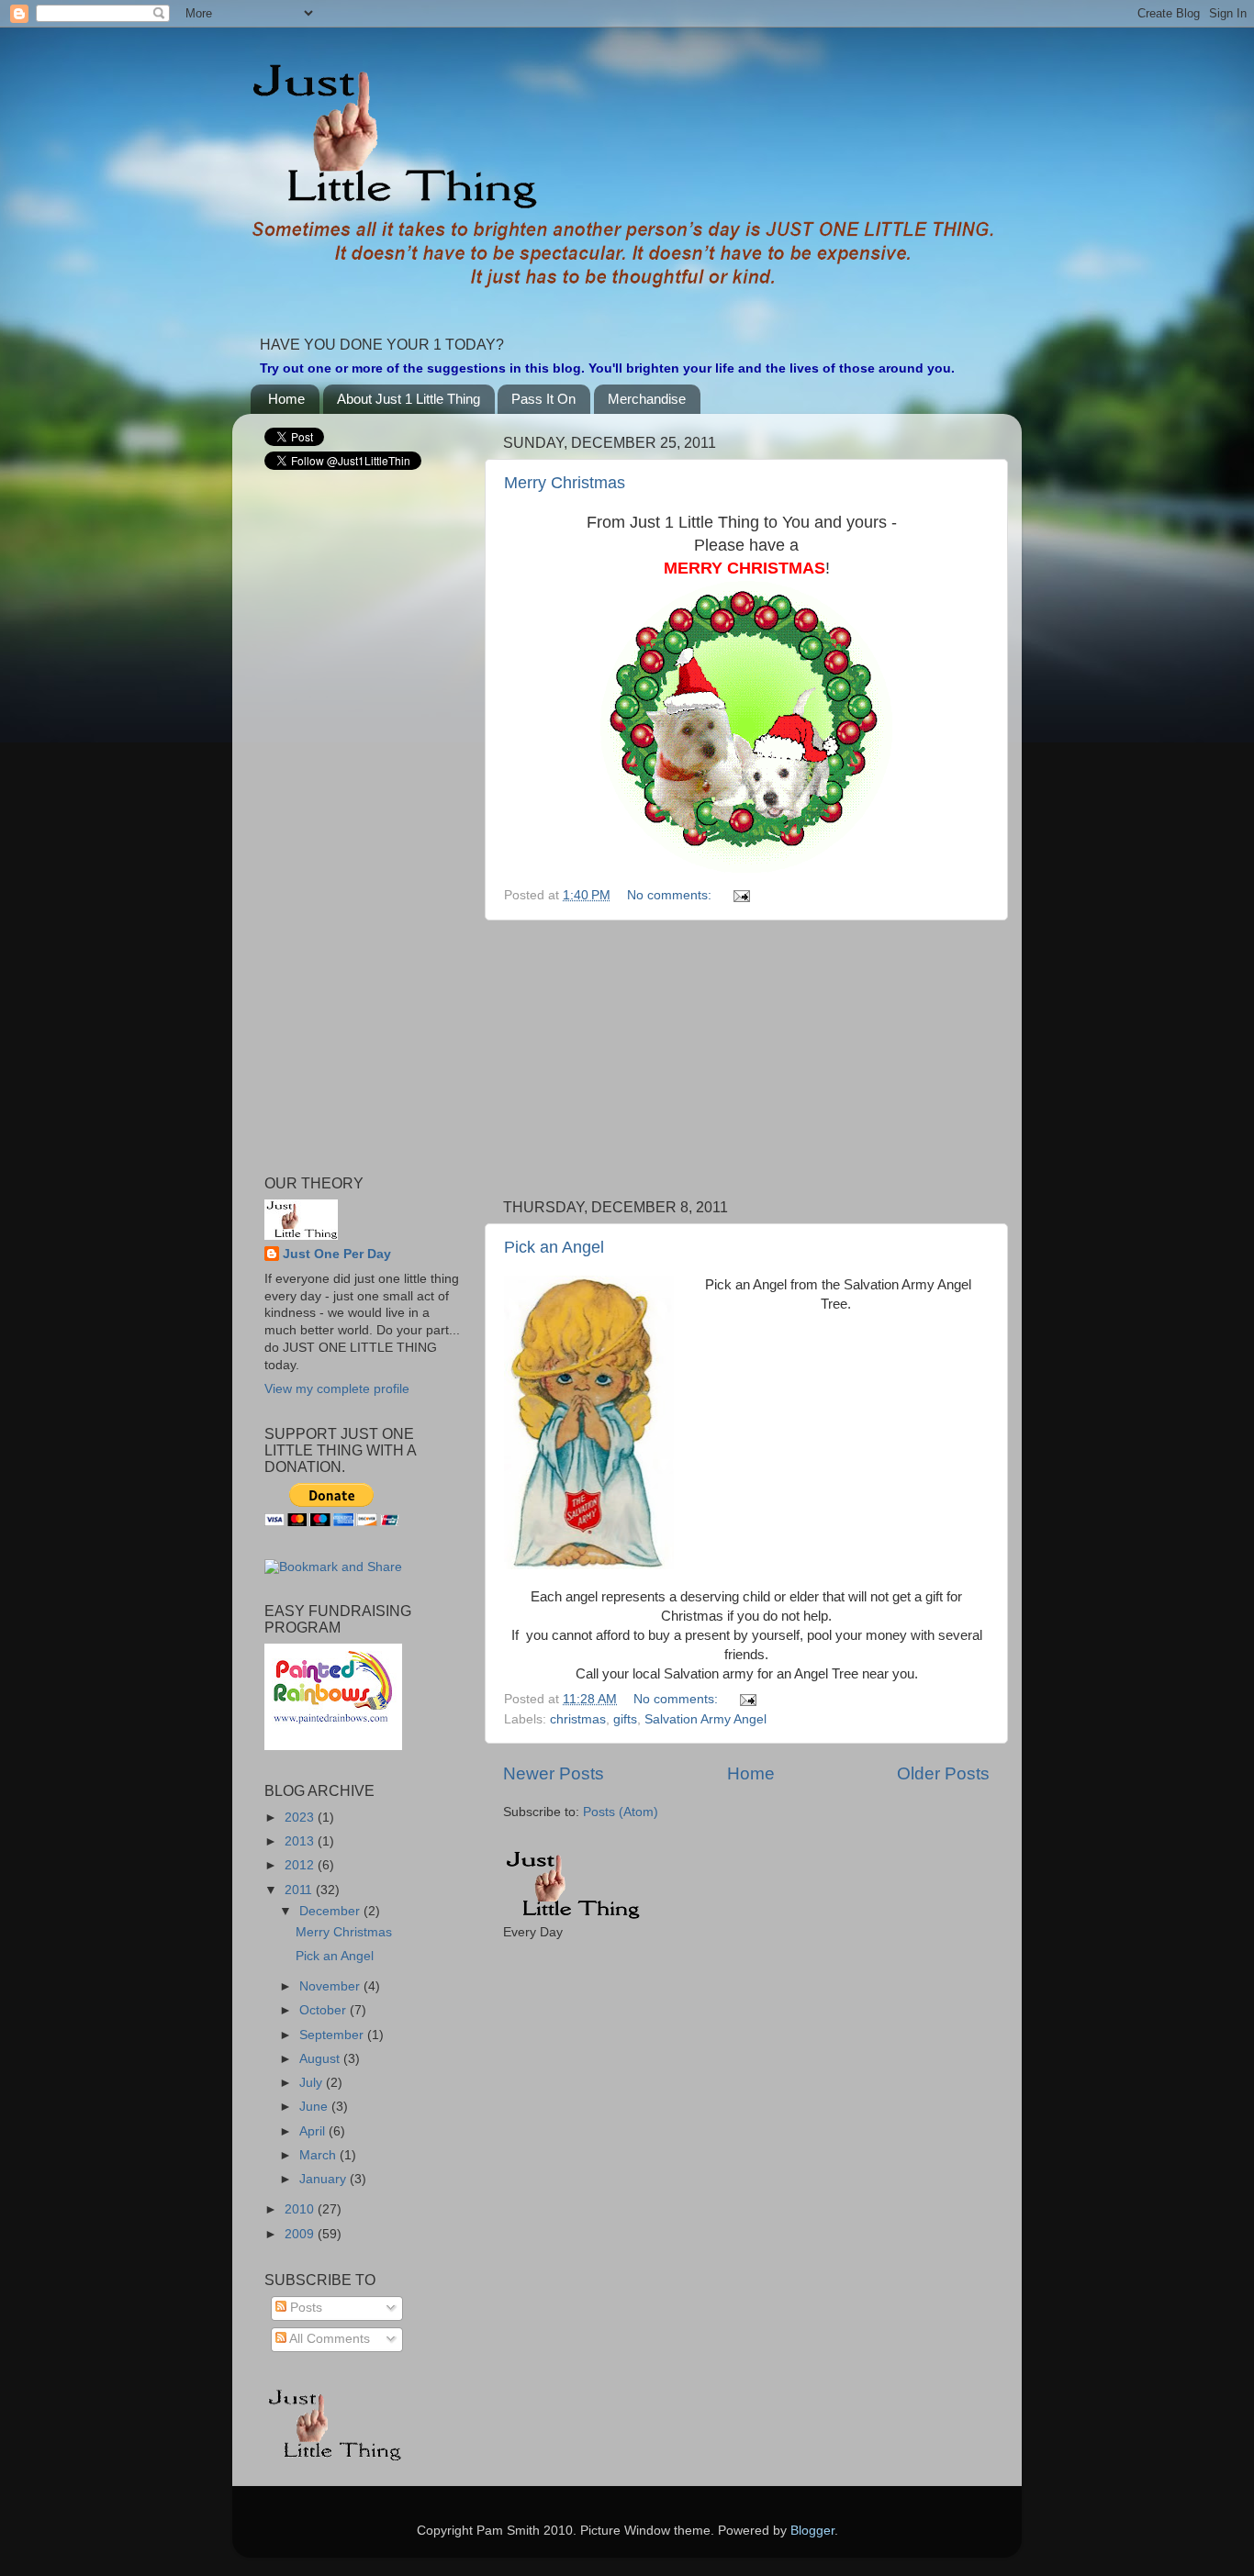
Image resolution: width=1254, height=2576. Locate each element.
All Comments (328, 2339)
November (331, 1986)
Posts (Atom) (621, 1812)
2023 (301, 1818)
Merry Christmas (565, 483)
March (319, 2155)
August (321, 2059)
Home (286, 399)
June (315, 2107)
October (325, 2010)
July (313, 2083)
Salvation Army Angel (705, 1719)
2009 (301, 2234)
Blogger (812, 2531)
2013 (301, 1841)
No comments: (671, 895)
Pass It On (543, 399)
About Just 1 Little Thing (409, 399)
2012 (301, 1865)
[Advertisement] (746, 1060)
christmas (578, 1719)
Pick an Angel (554, 1247)
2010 (301, 2209)
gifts (625, 1719)
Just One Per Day (337, 1254)
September (333, 2035)
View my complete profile (337, 1389)
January (325, 2179)
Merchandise (647, 399)
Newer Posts (554, 1773)
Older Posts (943, 1773)
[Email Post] (740, 895)
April (314, 2131)
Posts (304, 2308)
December (331, 1911)
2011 (300, 1890)
